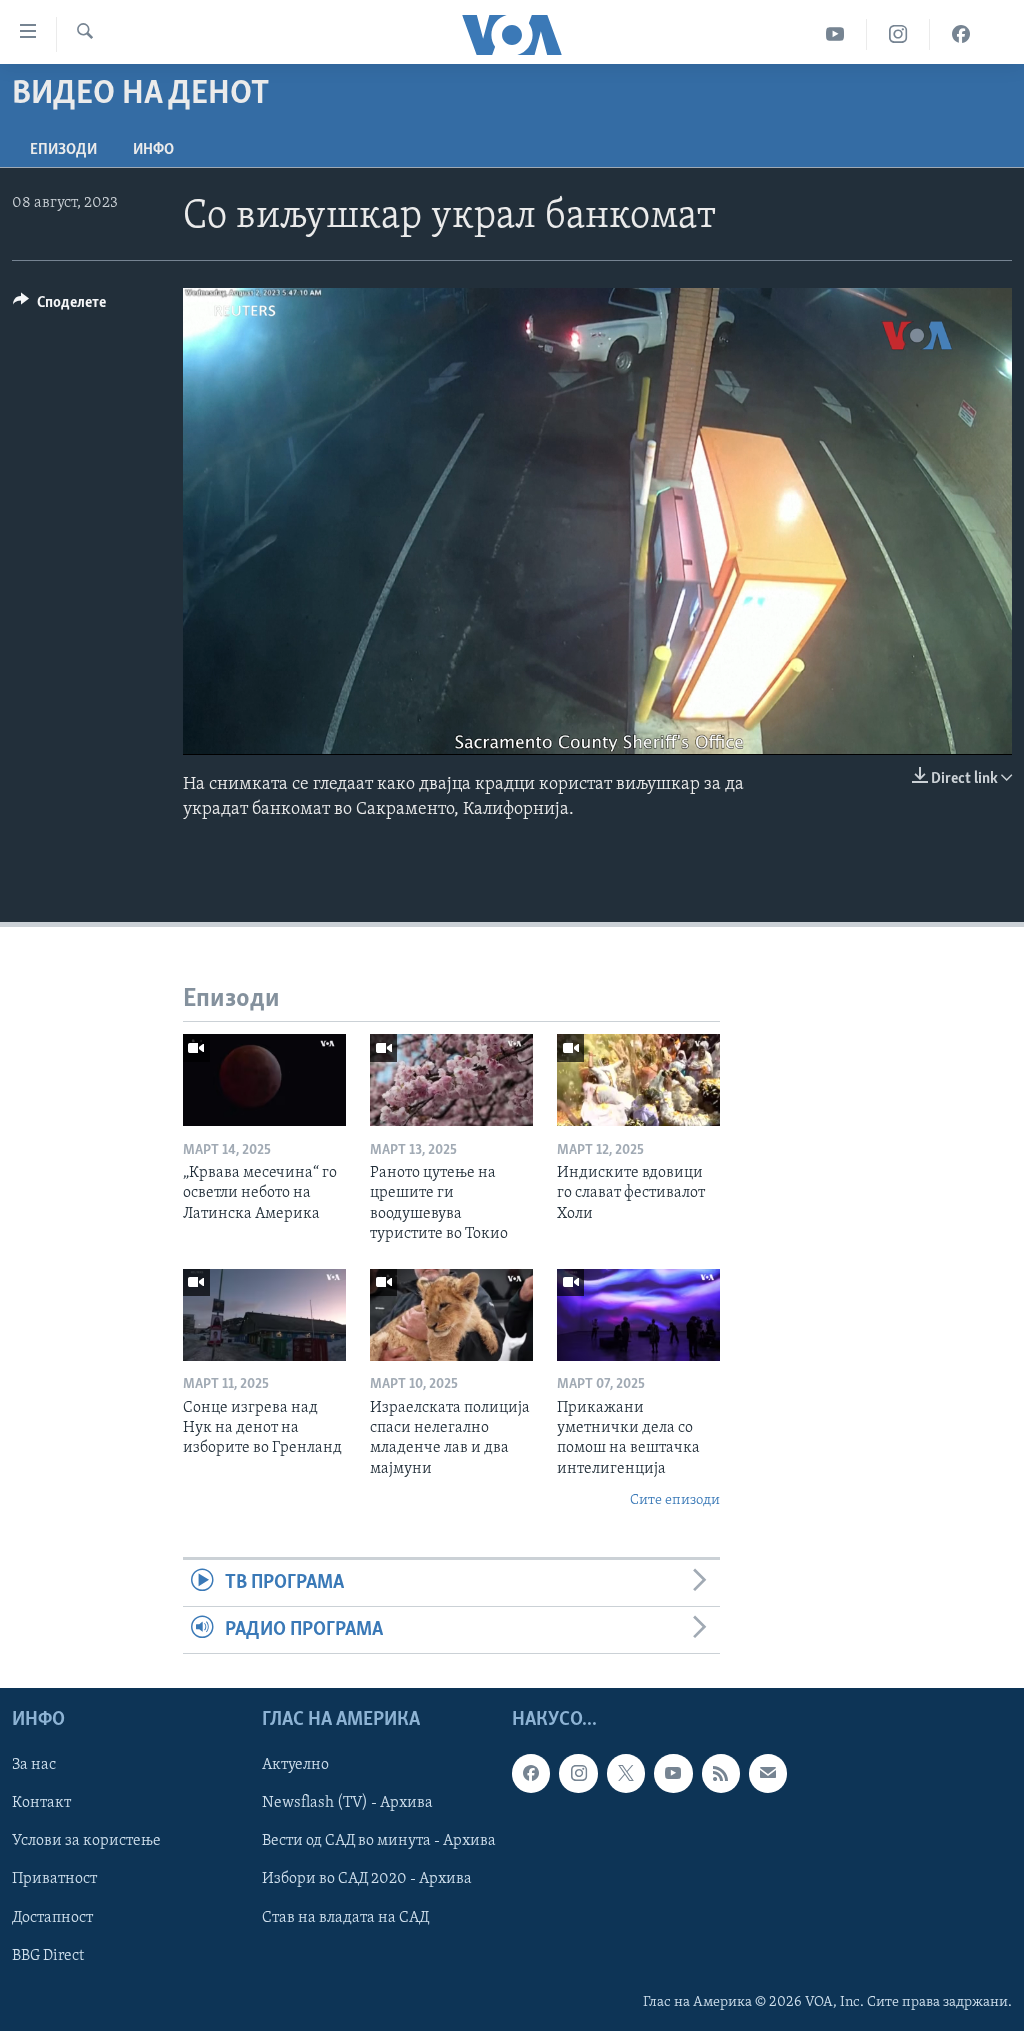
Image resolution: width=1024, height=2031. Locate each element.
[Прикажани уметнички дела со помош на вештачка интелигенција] (638, 1315)
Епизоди (63, 150)
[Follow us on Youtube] (673, 1774)
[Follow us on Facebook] (531, 1774)
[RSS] (721, 1774)
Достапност (52, 1918)
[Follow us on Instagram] (578, 1774)
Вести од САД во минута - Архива (379, 1842)
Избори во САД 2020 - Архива (367, 1880)
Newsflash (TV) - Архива (347, 1804)
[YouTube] (835, 34)
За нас (34, 1766)
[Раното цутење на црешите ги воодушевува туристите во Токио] (451, 1080)
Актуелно (295, 1766)
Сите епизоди (675, 1500)
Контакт (41, 1804)
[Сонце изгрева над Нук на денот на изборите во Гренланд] (264, 1315)
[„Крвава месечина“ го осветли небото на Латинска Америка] (264, 1080)
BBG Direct (48, 1956)
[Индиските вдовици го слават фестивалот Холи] (638, 1080)
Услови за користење (86, 1842)
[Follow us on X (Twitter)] (626, 1774)
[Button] (59, 307)
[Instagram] (898, 34)
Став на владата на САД (345, 1918)
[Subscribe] (768, 1774)
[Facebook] (961, 34)
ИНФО (153, 150)
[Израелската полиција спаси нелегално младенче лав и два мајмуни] (451, 1315)
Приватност (54, 1880)
